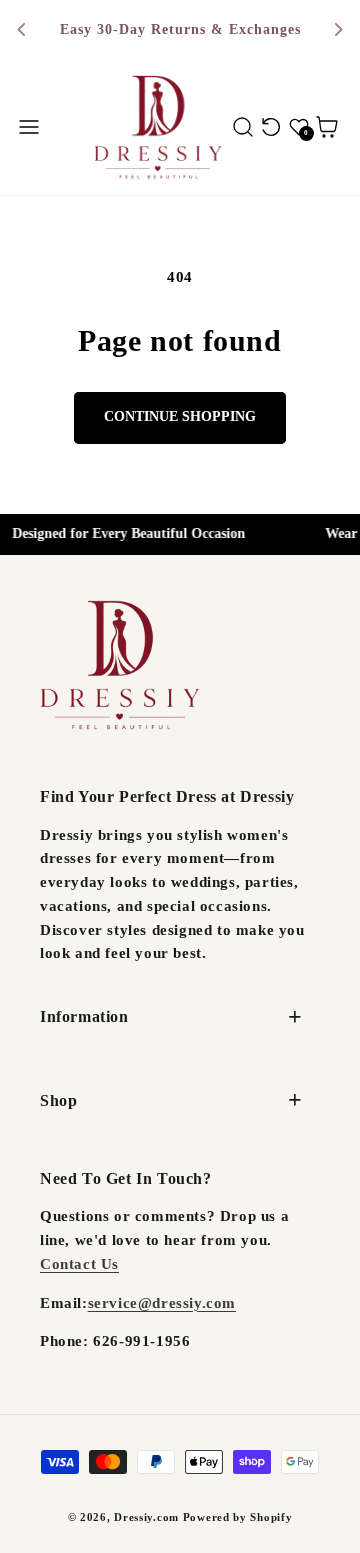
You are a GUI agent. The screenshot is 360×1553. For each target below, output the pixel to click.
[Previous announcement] (22, 30)
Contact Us (79, 1264)
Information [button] (84, 1016)
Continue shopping (180, 416)
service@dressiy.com (162, 1303)
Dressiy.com (146, 1517)
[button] (29, 127)
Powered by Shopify (238, 1517)
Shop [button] (58, 1100)
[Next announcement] (338, 30)
